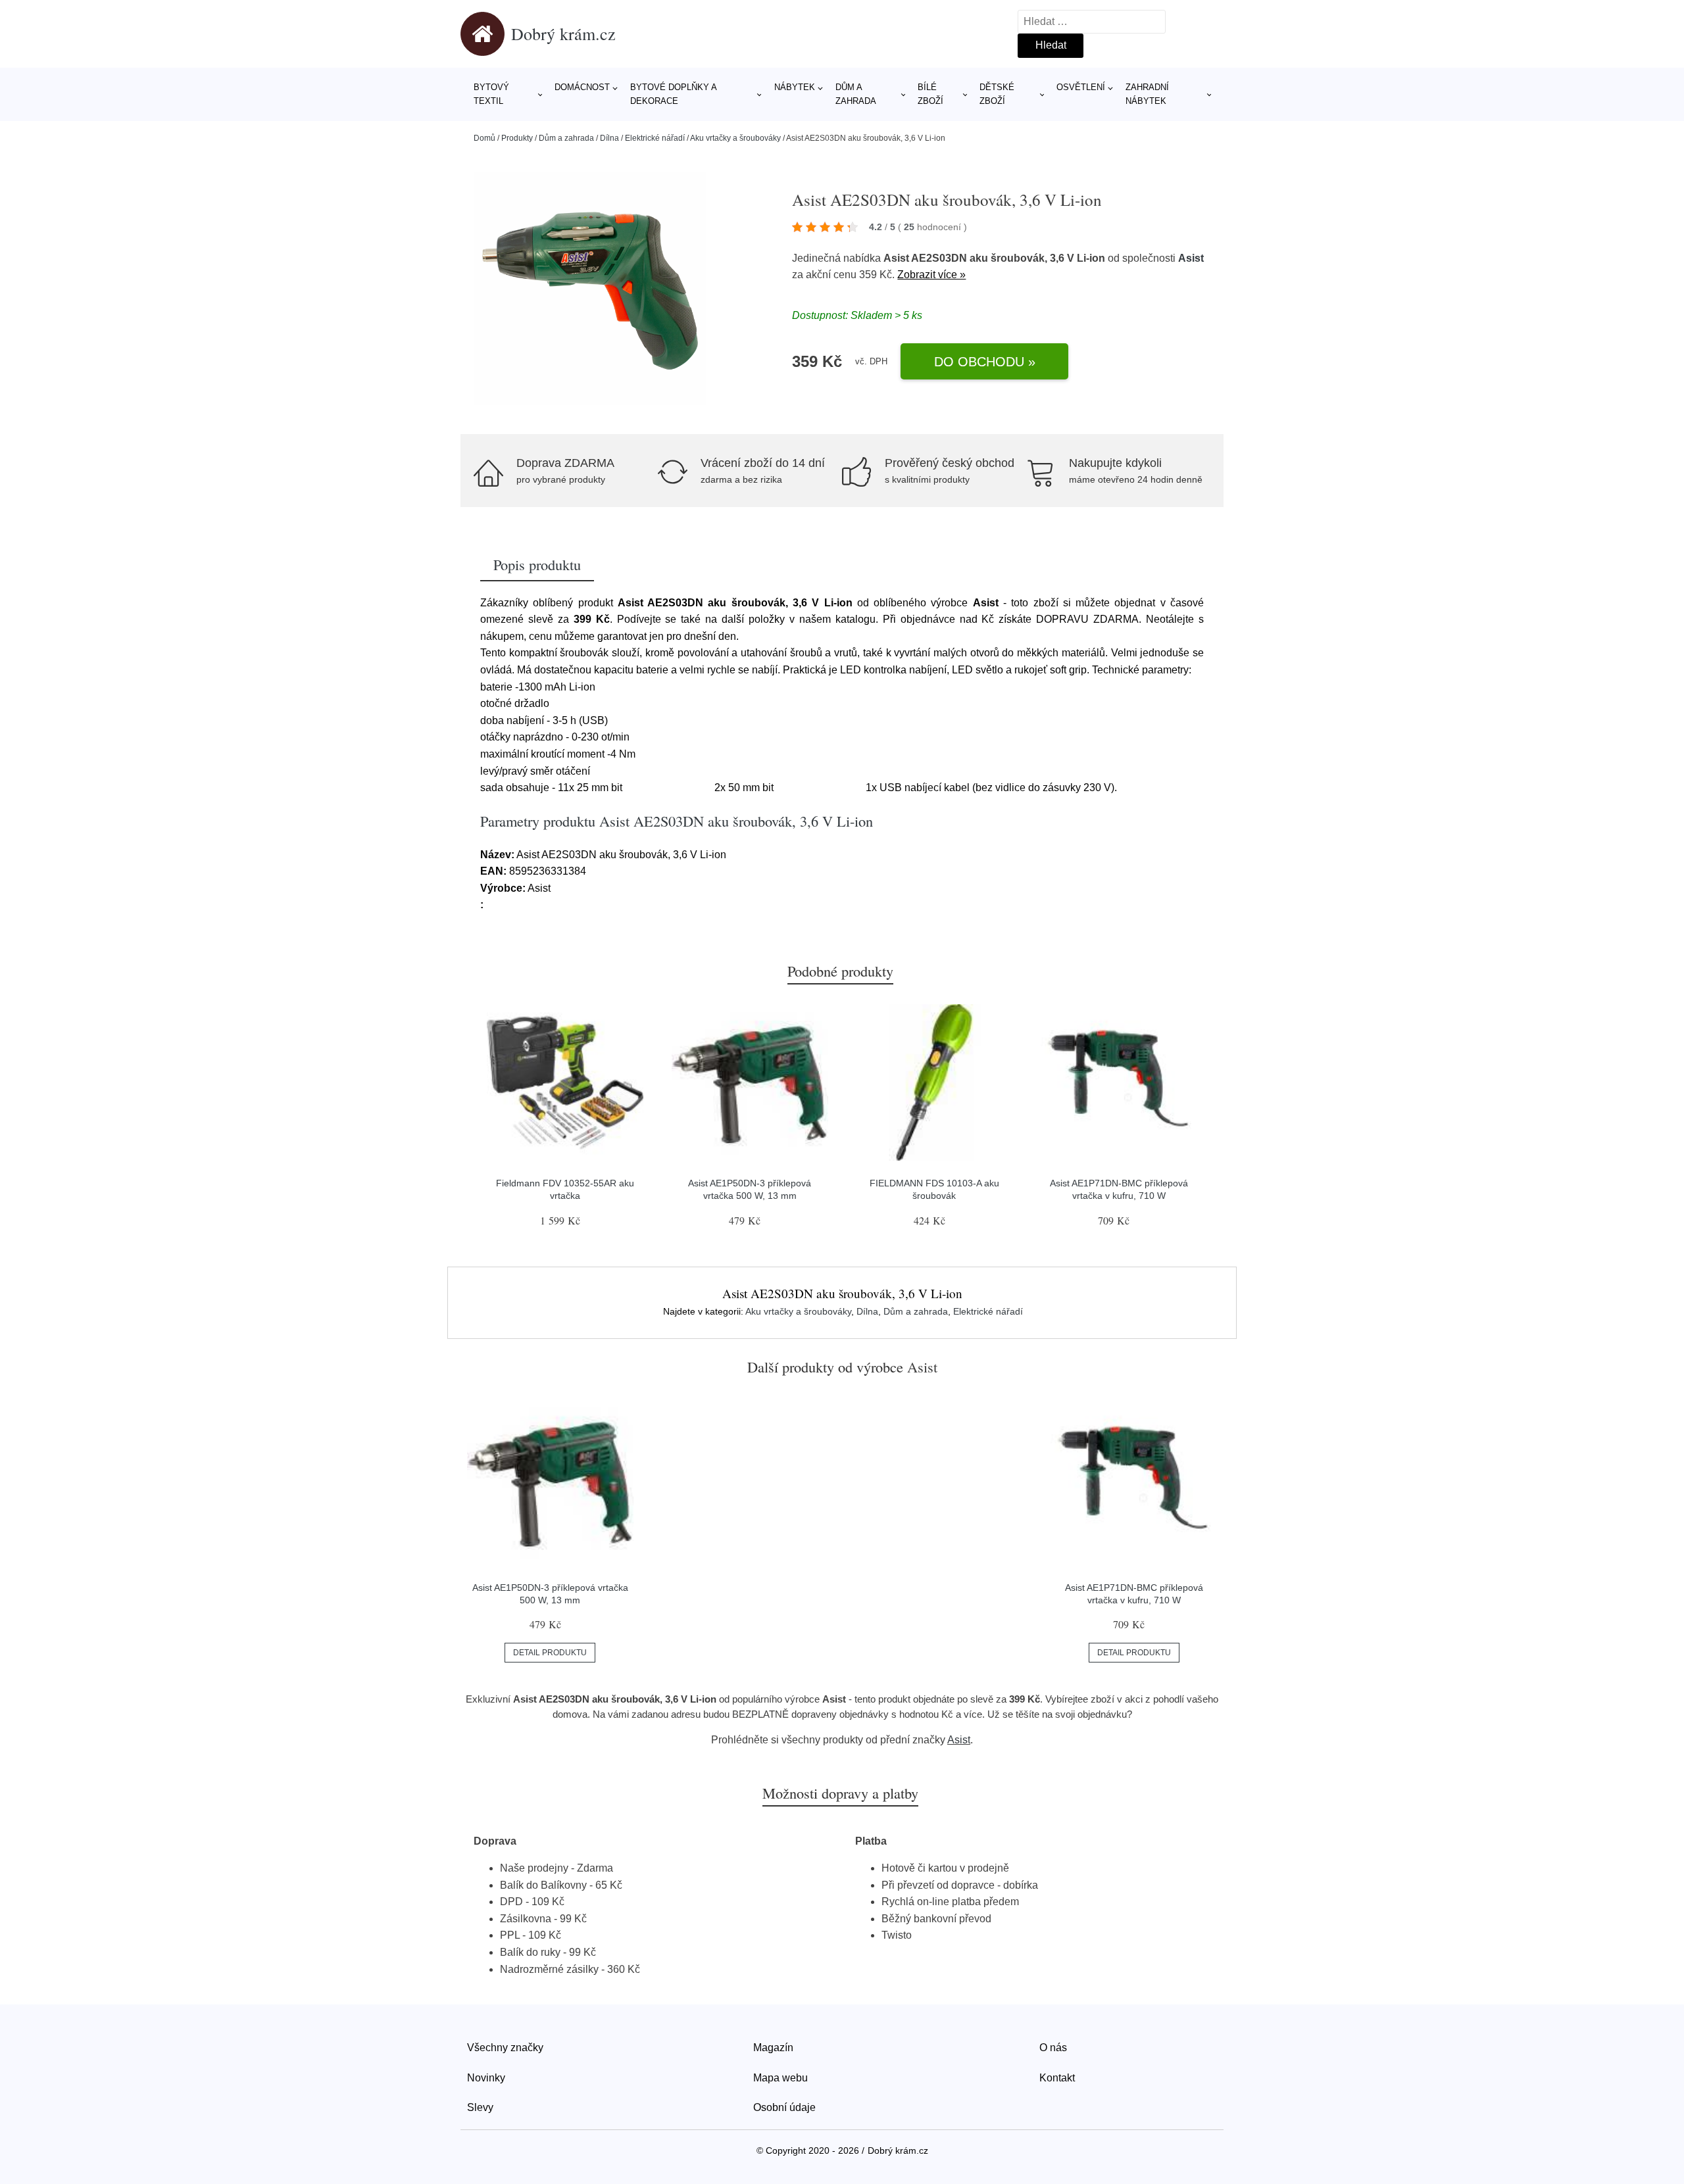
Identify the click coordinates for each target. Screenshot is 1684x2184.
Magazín (773, 2048)
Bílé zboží (930, 94)
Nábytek (795, 87)
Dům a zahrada (856, 94)
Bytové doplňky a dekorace (673, 94)
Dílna (609, 138)
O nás (1053, 2048)
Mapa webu (780, 2078)
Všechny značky (505, 2048)
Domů (484, 138)
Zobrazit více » (931, 275)
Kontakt (1057, 2078)
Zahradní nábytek (1147, 94)
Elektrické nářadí (655, 138)
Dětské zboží (997, 94)
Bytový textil (491, 94)
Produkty (517, 138)
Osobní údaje (784, 2107)
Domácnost (582, 87)
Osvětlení (1081, 87)
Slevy (480, 2107)
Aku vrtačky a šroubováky (735, 138)
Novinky (486, 2078)
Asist (1191, 258)
